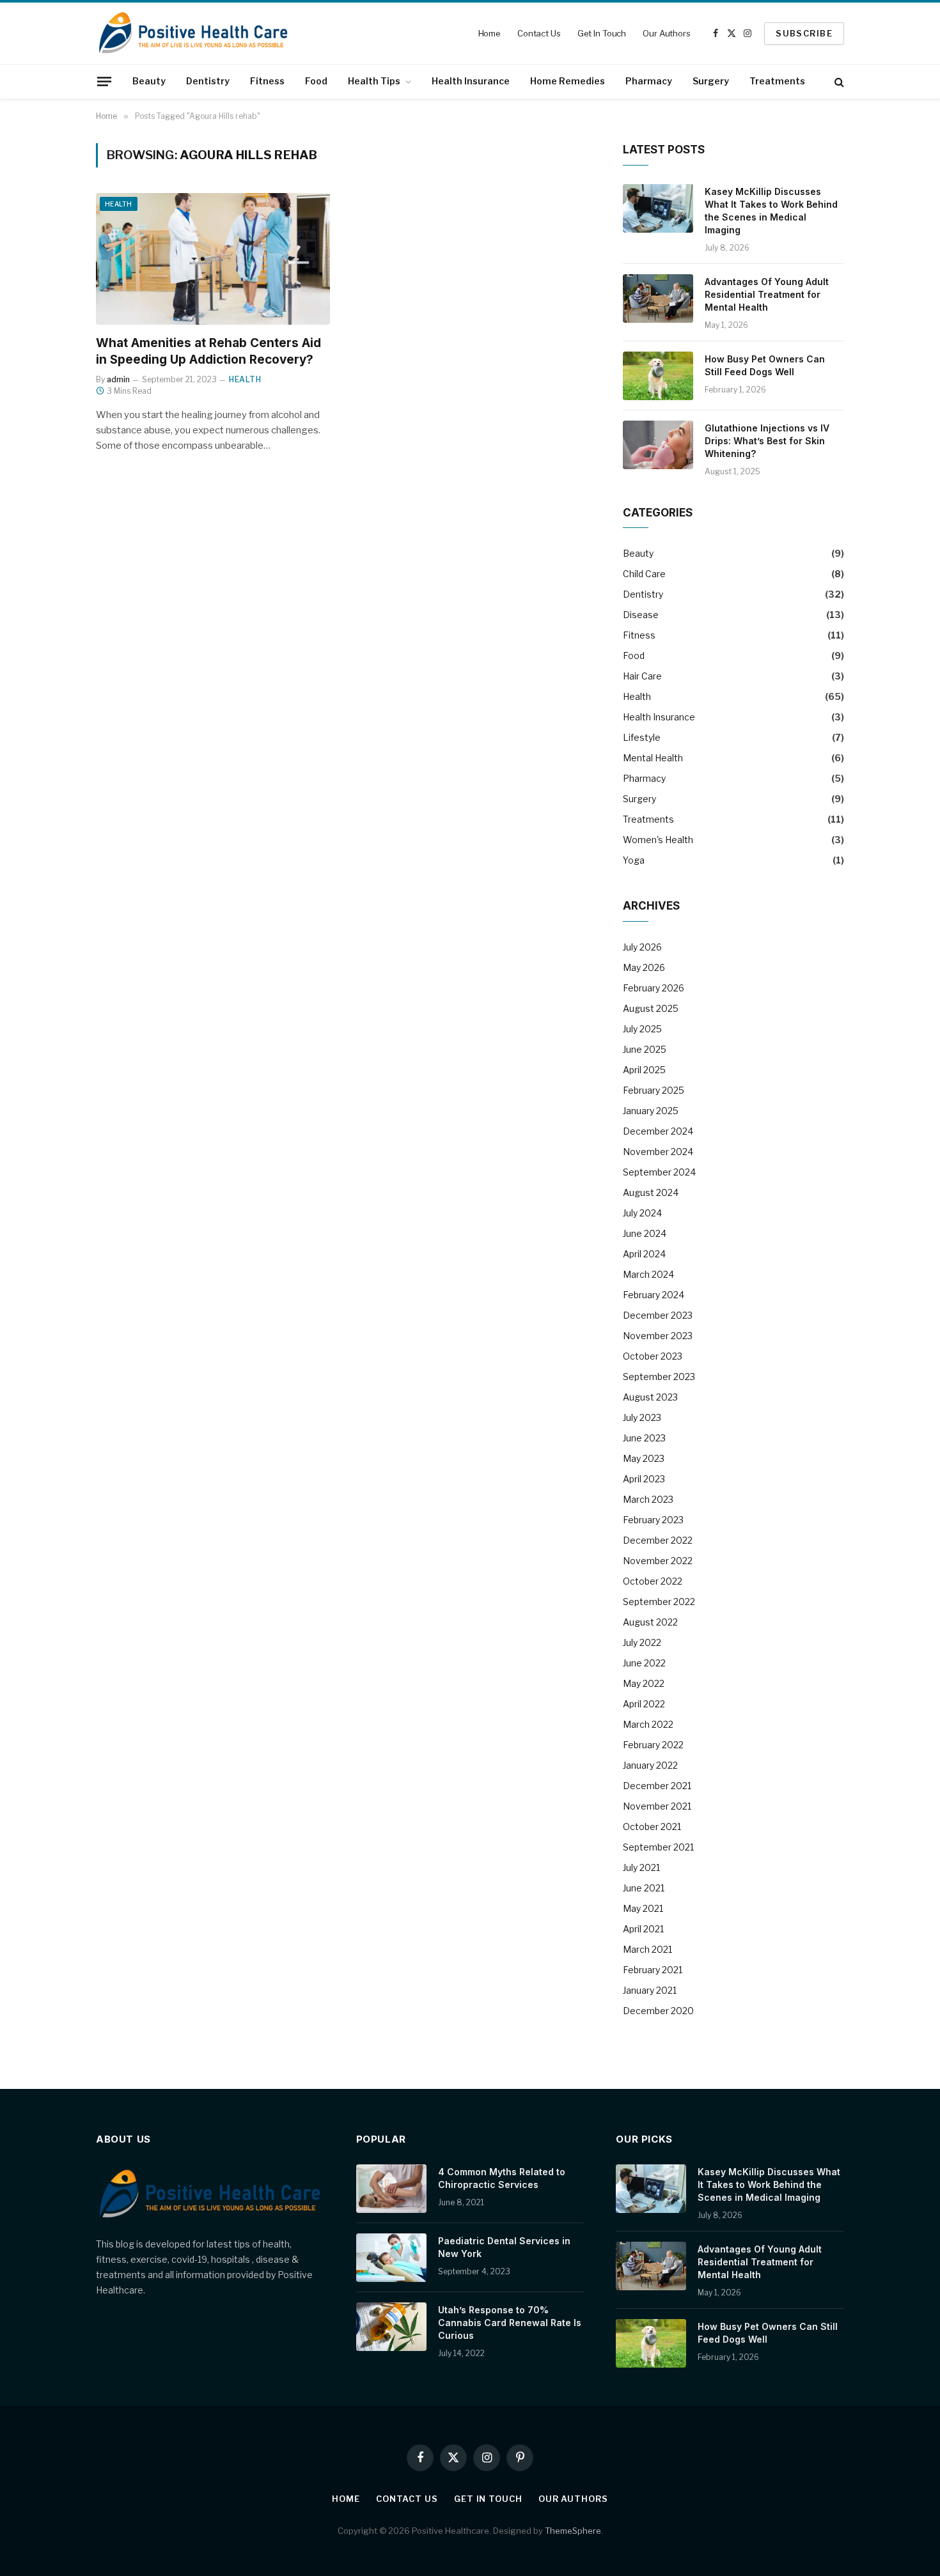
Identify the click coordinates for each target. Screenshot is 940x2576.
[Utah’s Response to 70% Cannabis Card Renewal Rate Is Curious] (391, 2327)
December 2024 (658, 1131)
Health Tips (374, 81)
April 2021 (643, 1929)
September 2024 (659, 1172)
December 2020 (658, 2011)
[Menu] (104, 81)
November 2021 (657, 1806)
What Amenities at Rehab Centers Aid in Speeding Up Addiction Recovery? (208, 351)
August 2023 (650, 1397)
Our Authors (667, 33)
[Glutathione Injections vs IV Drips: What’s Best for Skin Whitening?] (658, 445)
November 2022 (658, 1561)
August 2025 (651, 1008)
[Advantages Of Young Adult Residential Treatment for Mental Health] (658, 299)
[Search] (838, 81)
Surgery (711, 81)
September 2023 (659, 1377)
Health (119, 204)
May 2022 (644, 1683)
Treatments (777, 81)
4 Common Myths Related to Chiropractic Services (502, 2178)
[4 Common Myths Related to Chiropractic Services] (391, 2189)
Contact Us (539, 33)
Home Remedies (568, 81)
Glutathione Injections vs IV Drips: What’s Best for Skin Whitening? (767, 441)
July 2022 (642, 1642)
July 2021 (641, 1867)
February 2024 (654, 1295)
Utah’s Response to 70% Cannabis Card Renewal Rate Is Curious (510, 2323)
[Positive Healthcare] (193, 33)
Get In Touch (602, 33)
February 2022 (653, 1745)
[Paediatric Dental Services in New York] (391, 2258)
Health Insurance (471, 81)
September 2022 (659, 1602)
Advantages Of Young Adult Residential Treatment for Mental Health (767, 294)
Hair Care (642, 676)
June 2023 (644, 1438)
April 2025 (644, 1070)
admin (118, 379)
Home (490, 33)
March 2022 (648, 1724)
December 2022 (658, 1540)
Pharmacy (649, 81)
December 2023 (658, 1315)
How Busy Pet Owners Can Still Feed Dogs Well (765, 365)
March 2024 (648, 1274)
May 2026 (644, 967)
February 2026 (654, 988)
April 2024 (644, 1254)
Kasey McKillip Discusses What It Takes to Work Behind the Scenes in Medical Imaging (771, 211)
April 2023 (644, 1479)
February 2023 (653, 1520)
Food (316, 81)
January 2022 (650, 1765)
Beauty (149, 81)
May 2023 (644, 1458)
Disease (641, 615)
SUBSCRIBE (804, 33)
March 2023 (648, 1499)
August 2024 (651, 1192)
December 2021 (657, 1786)
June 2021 (644, 1888)
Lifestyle (642, 737)
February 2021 (653, 1970)
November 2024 (658, 1152)
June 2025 (645, 1049)
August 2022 (650, 1622)
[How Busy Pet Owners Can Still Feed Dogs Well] (658, 376)
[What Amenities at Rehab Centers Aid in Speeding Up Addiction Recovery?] (213, 259)
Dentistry (208, 81)
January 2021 (650, 1990)
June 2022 (644, 1663)
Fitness (267, 81)
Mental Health (653, 758)
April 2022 (644, 1704)
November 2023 (658, 1336)
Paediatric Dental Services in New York (504, 2247)
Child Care (644, 574)
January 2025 (651, 1111)
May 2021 (643, 1908)
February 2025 (654, 1090)
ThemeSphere (573, 2531)
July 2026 (642, 947)
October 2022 (653, 1581)
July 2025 (642, 1029)
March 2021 (647, 1949)
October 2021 (652, 1827)
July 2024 (642, 1213)
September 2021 (658, 1847)
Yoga (634, 860)
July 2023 (642, 1417)
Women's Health (658, 840)
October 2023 (653, 1356)
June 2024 (645, 1233)
